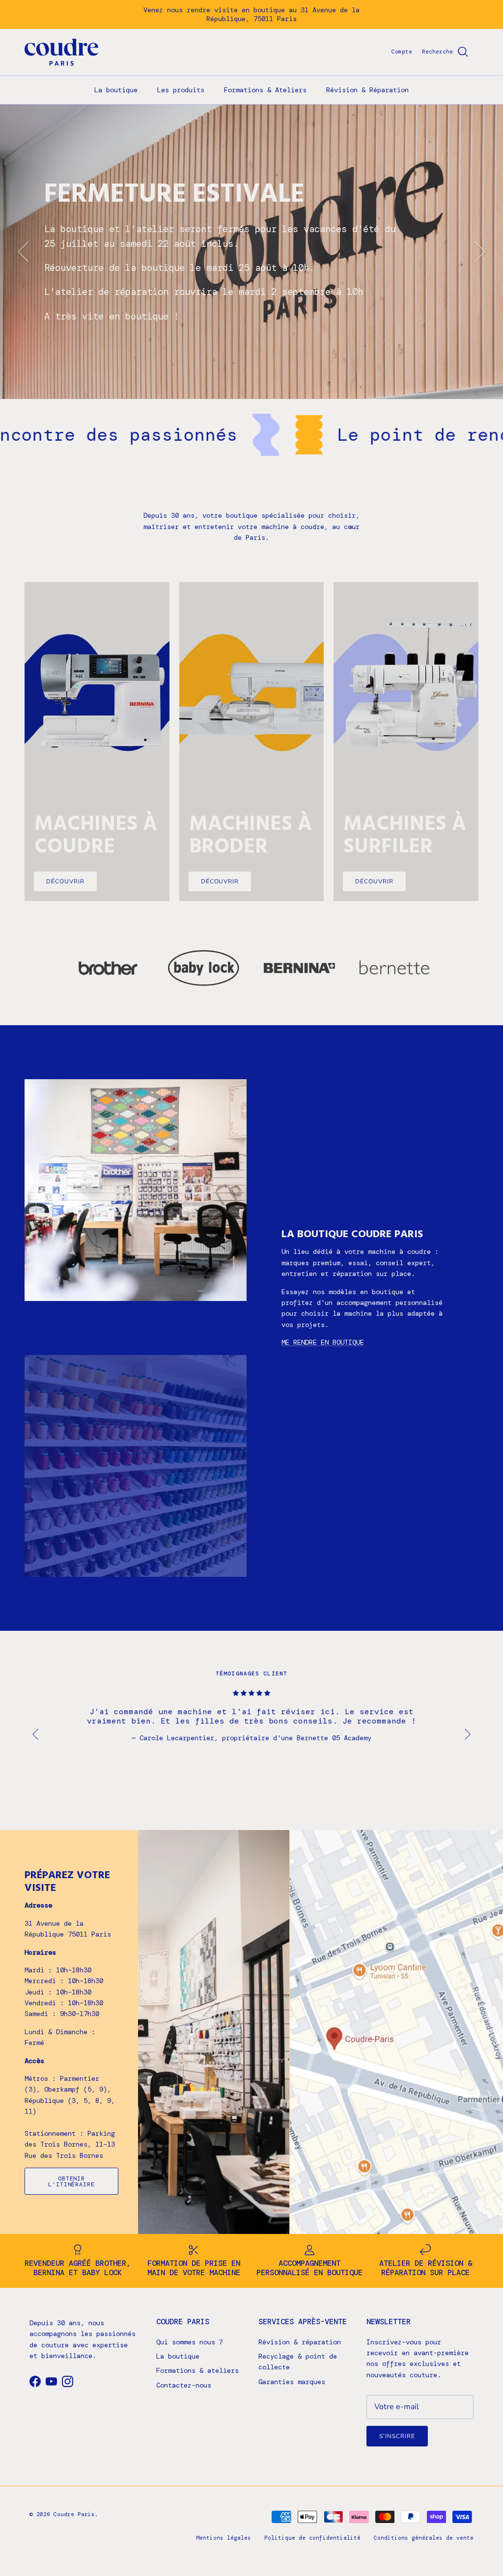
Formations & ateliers (197, 2370)
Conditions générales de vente (424, 2538)
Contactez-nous (184, 2385)
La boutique (116, 90)
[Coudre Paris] (61, 52)
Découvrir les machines (99, 314)
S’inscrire (397, 2436)
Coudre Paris (74, 2514)
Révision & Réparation (367, 90)
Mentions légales (224, 2538)
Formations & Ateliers (265, 90)
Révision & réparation (300, 2342)
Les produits (181, 90)
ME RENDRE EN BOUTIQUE (323, 1342)
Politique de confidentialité (312, 2538)
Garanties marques (292, 2382)
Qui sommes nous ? (190, 2342)
